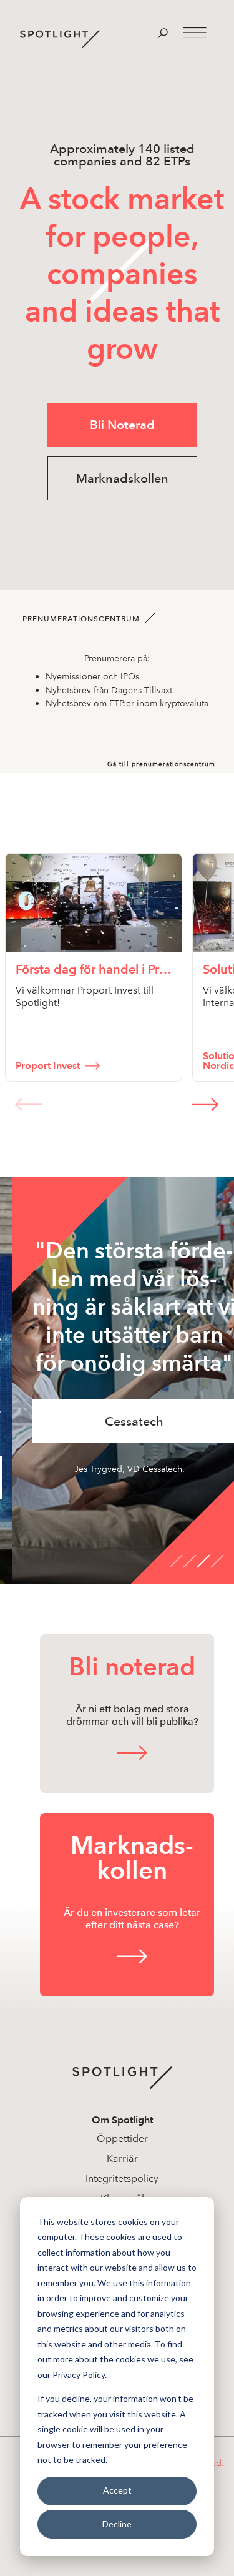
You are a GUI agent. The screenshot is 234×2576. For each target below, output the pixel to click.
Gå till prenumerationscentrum (161, 764)
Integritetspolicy (122, 2179)
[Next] (205, 1104)
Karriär (122, 2159)
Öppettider (122, 2139)
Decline (117, 2524)
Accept (117, 2490)
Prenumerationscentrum (81, 619)
